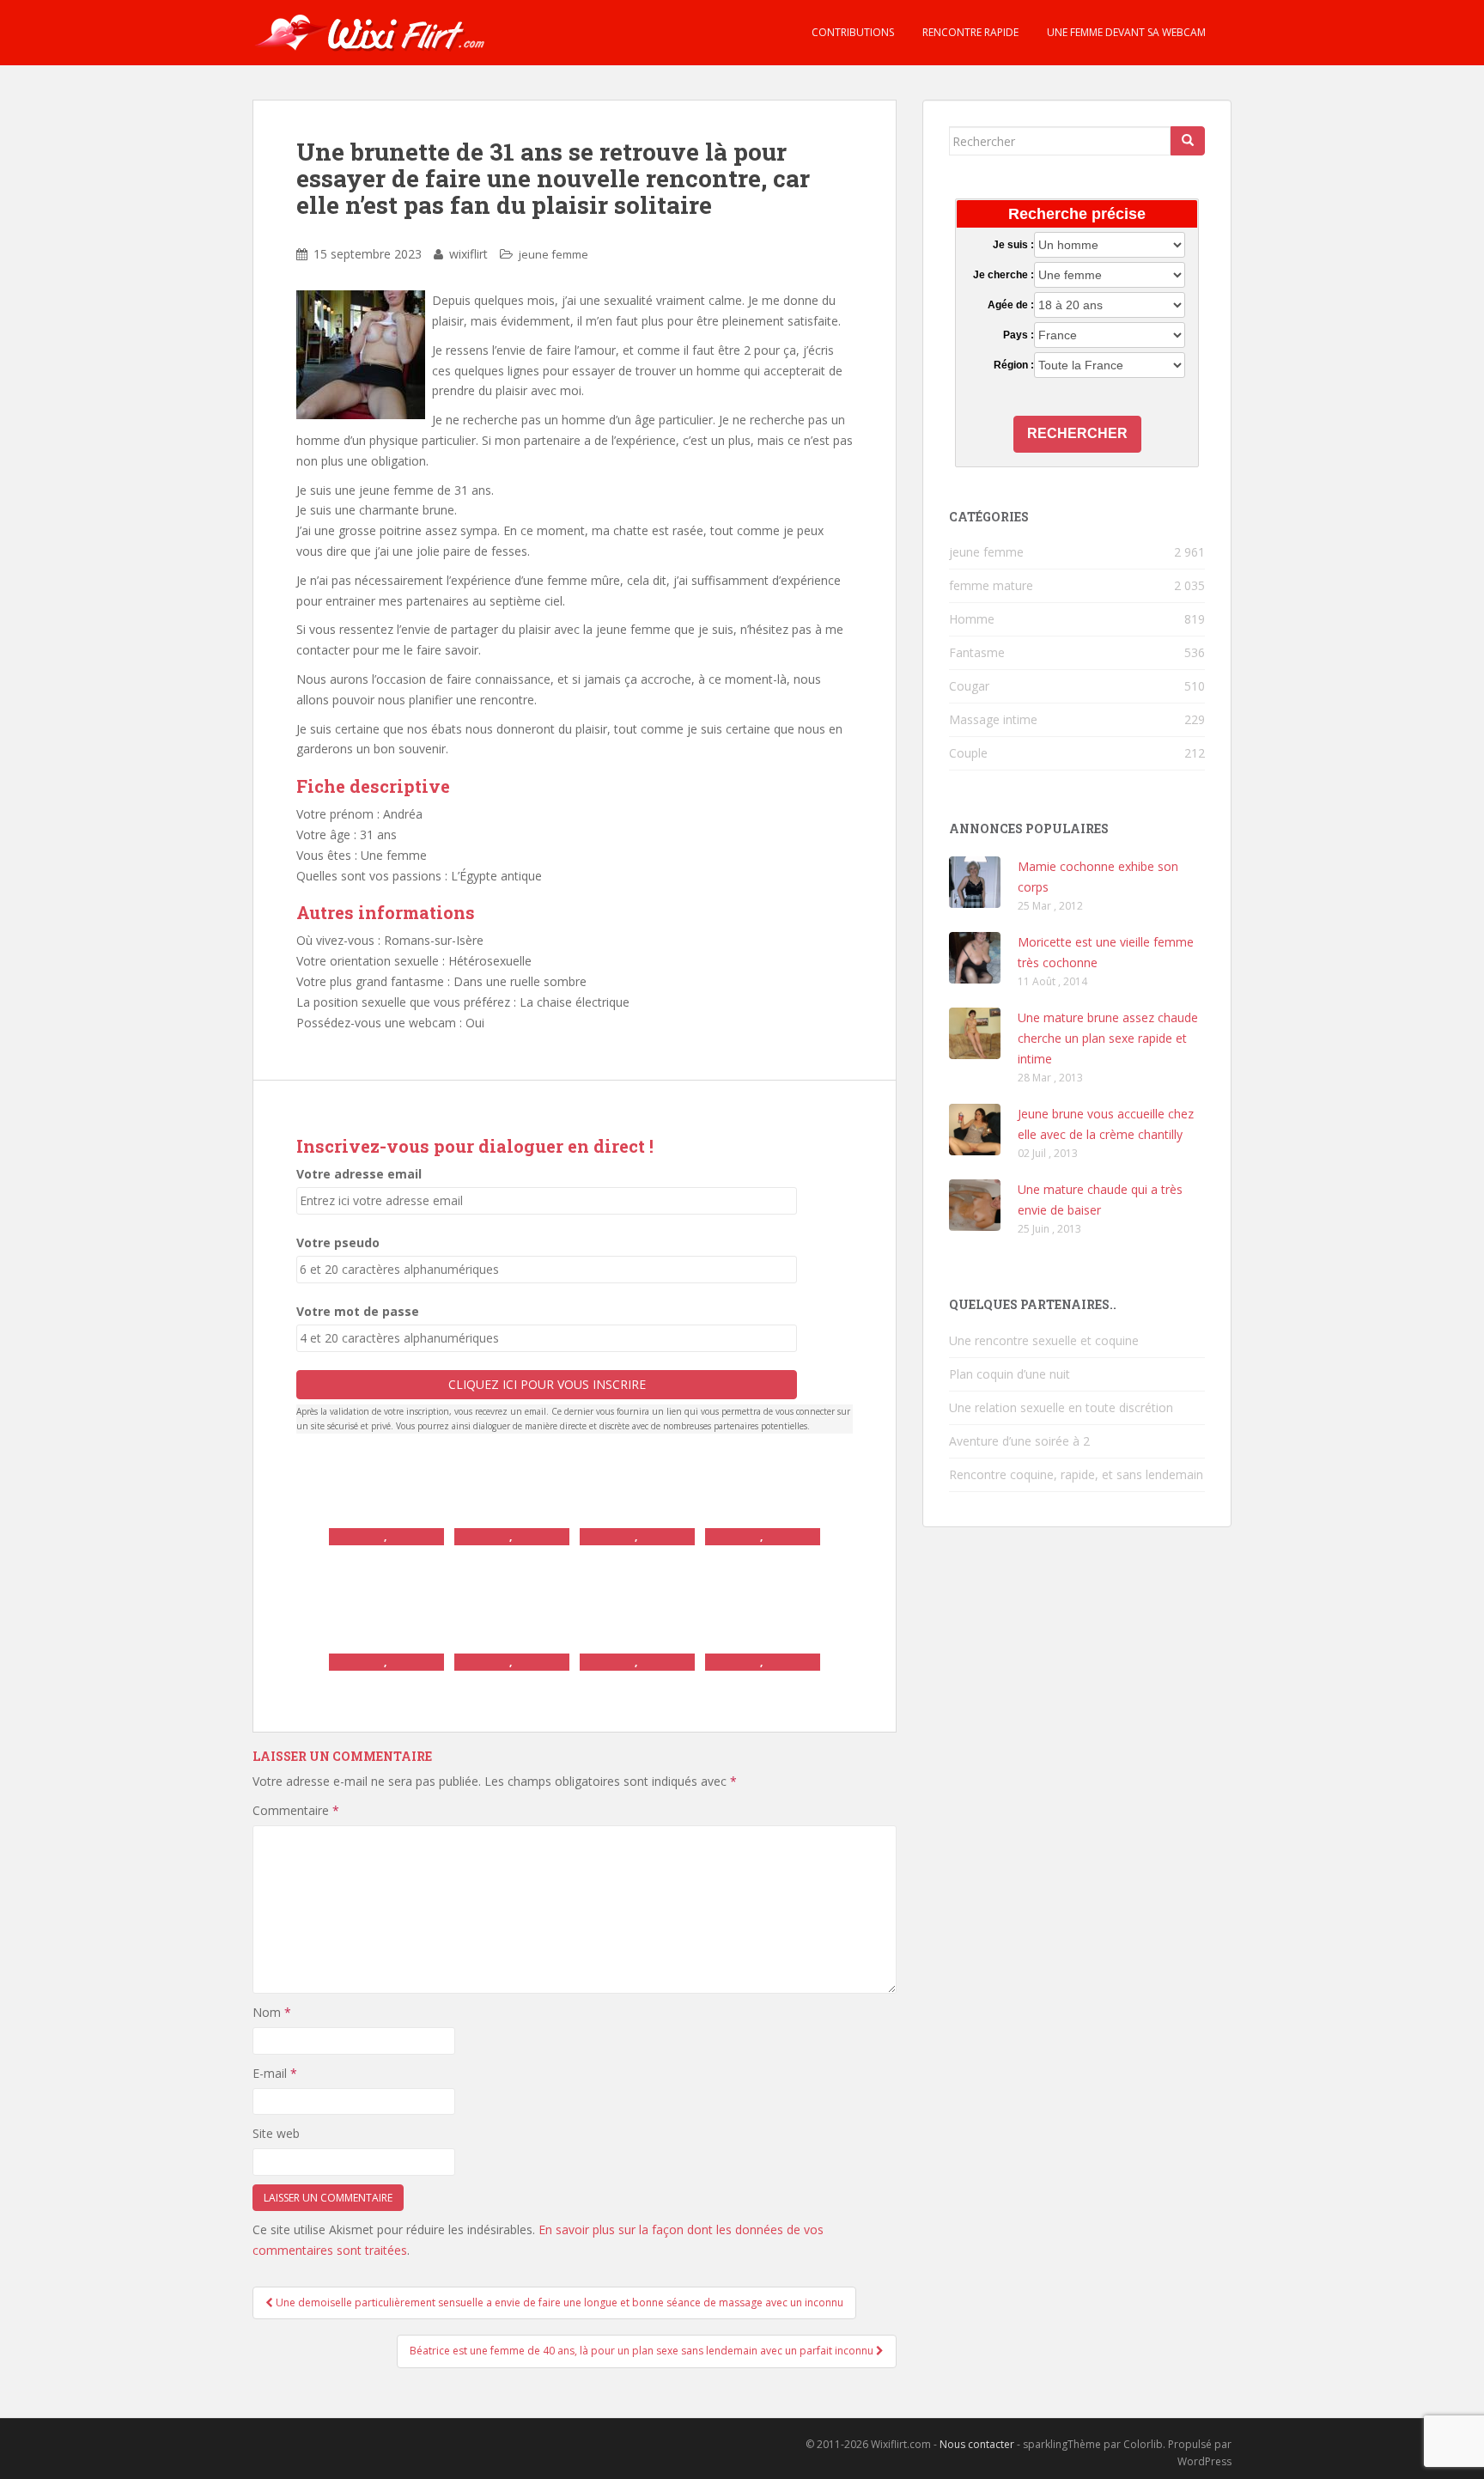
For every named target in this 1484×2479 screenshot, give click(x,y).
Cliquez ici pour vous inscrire (547, 1384)
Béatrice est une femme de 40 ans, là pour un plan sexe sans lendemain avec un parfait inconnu (643, 2351)
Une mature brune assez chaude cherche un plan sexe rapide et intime (1108, 1038)
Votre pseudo (338, 1243)
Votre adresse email (359, 1174)
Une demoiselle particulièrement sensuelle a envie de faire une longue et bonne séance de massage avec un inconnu (558, 2302)
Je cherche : (1003, 275)
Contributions (851, 32)
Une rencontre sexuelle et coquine (1044, 1340)
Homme (972, 619)
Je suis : (1013, 245)
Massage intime (993, 719)
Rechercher (1077, 433)
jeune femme (553, 254)
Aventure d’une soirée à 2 (1019, 1441)
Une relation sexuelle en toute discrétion (1061, 1407)
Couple (968, 753)
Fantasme (977, 652)
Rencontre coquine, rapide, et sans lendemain (1076, 1474)
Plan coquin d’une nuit (1010, 1374)
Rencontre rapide (969, 32)
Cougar (969, 686)
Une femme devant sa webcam (1125, 32)
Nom (272, 2012)
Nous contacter (977, 2444)
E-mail (275, 2073)
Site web (276, 2133)
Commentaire (296, 1810)
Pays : (1018, 335)
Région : (1013, 365)
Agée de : (1010, 305)
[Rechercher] (1188, 141)
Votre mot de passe (358, 1311)
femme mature (991, 585)
